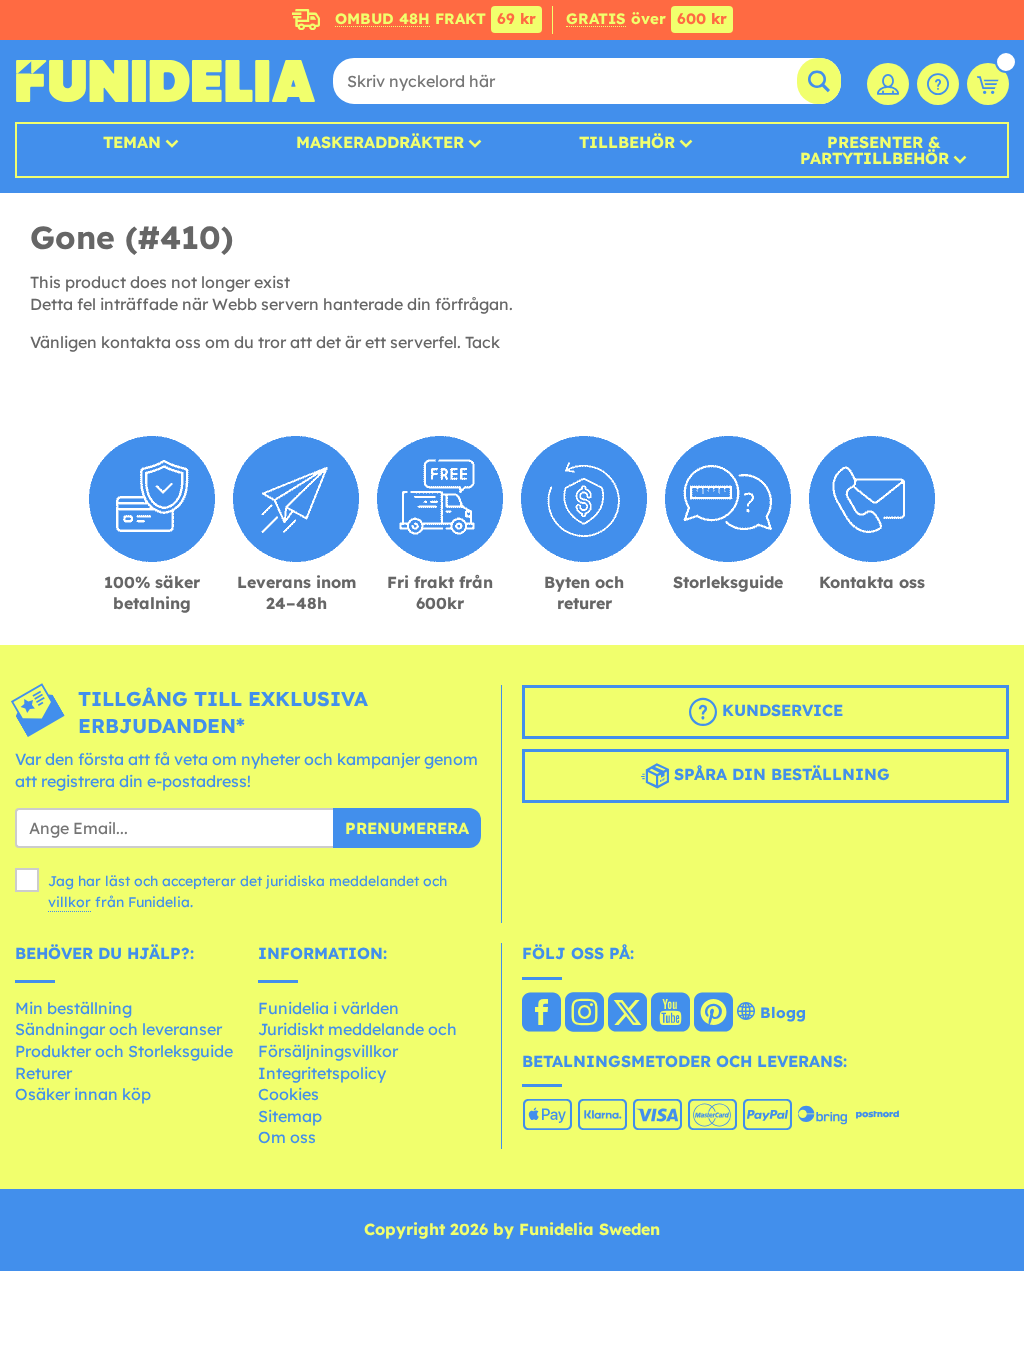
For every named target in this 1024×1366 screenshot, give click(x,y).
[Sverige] (541, 1014)
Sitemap (290, 1116)
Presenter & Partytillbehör (874, 150)
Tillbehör (627, 142)
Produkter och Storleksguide (124, 1051)
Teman (132, 142)
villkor (69, 902)
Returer (43, 1073)
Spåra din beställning (779, 774)
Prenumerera (407, 828)
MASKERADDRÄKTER (380, 142)
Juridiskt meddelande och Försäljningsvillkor (357, 1040)
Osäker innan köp (83, 1094)
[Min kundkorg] (988, 84)
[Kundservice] (938, 84)
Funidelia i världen (328, 1008)
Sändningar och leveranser (118, 1029)
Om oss (287, 1137)
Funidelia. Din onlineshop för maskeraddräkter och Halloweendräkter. (165, 81)
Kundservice (780, 710)
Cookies (288, 1094)
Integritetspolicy (322, 1073)
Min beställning (73, 1008)
